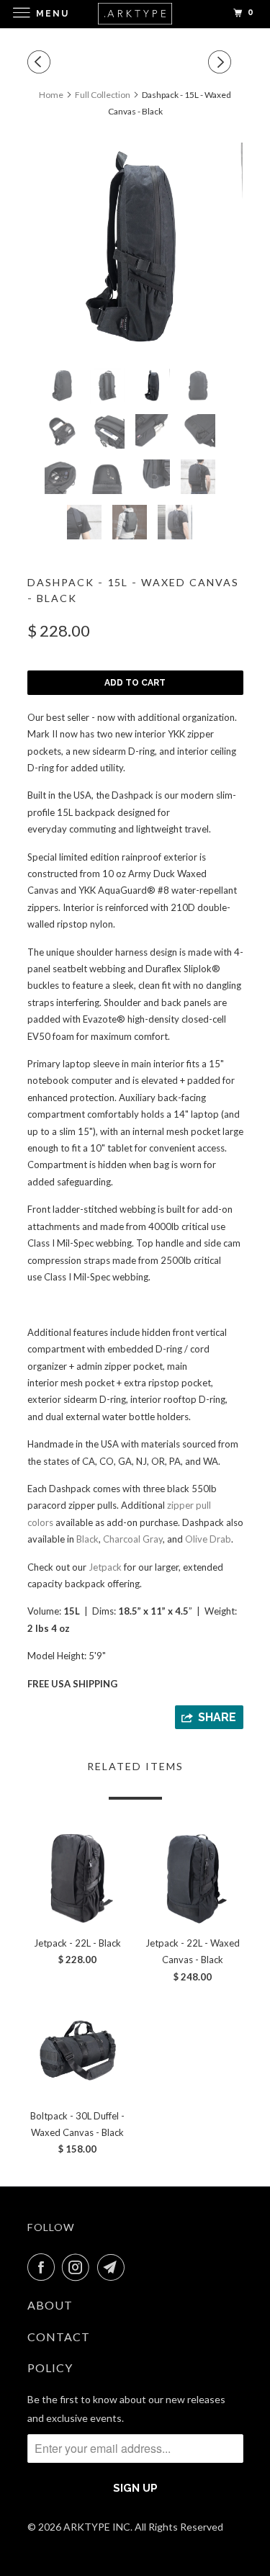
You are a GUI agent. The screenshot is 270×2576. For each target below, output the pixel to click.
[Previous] (41, 62)
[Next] (222, 62)
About (50, 2305)
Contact (59, 2337)
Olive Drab (208, 1539)
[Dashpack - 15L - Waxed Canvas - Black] (135, 250)
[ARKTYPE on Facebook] (44, 2267)
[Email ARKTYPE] (114, 2267)
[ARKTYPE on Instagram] (78, 2267)
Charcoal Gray (133, 1539)
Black (87, 1539)
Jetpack (105, 1567)
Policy (50, 2368)
